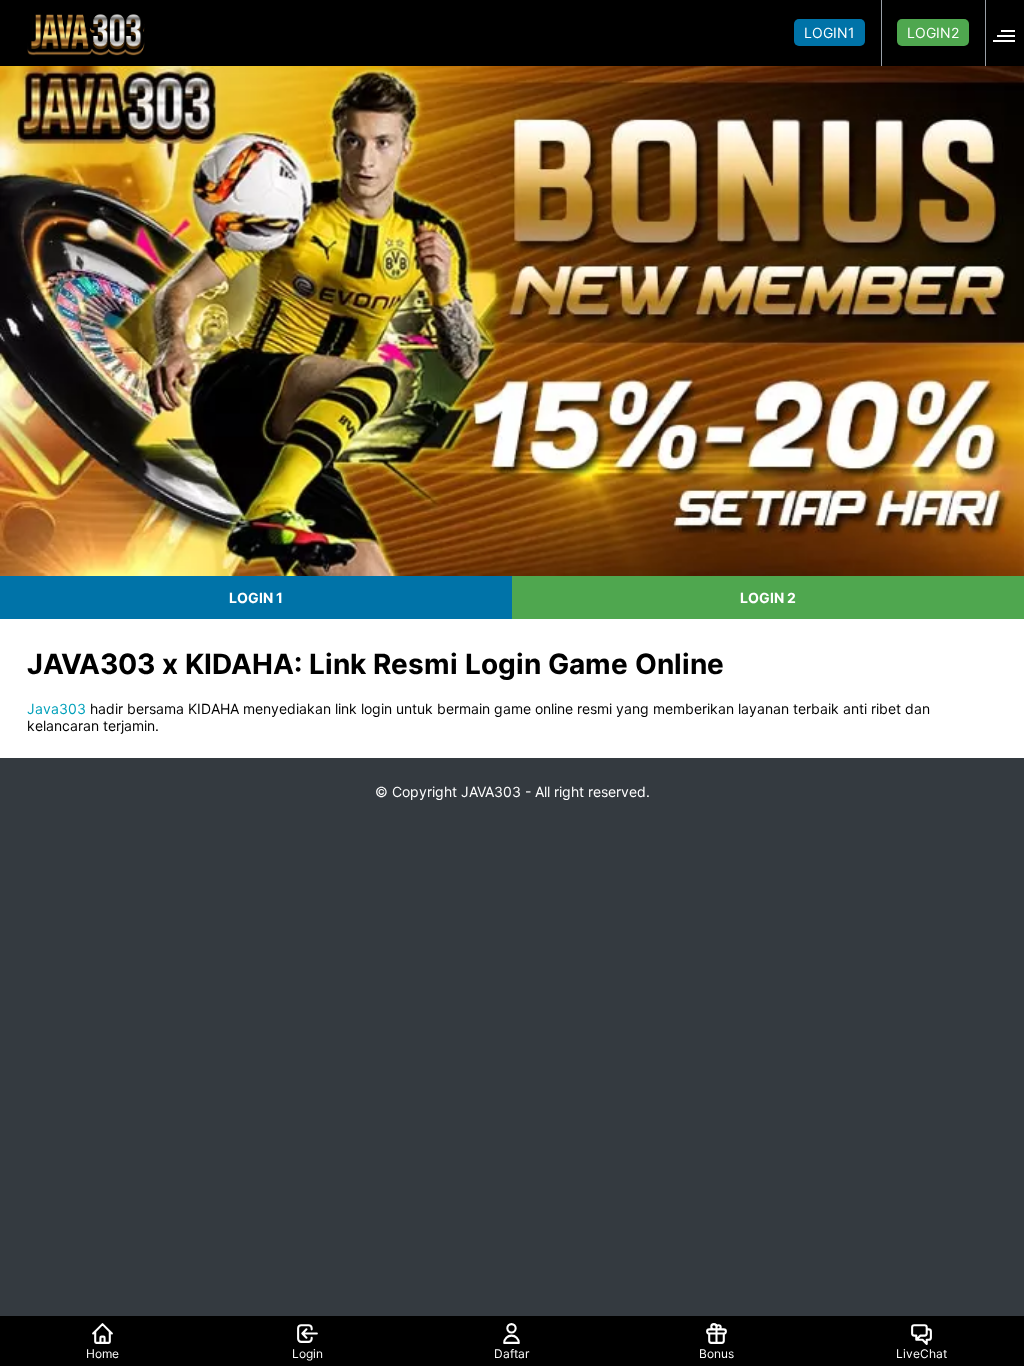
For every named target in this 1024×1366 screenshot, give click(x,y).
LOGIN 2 (768, 597)
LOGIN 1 (256, 597)
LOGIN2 (933, 32)
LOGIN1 (829, 32)
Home (102, 1353)
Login (307, 1353)
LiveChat (921, 1353)
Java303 (56, 708)
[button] (1010, 32)
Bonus (716, 1353)
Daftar (511, 1353)
